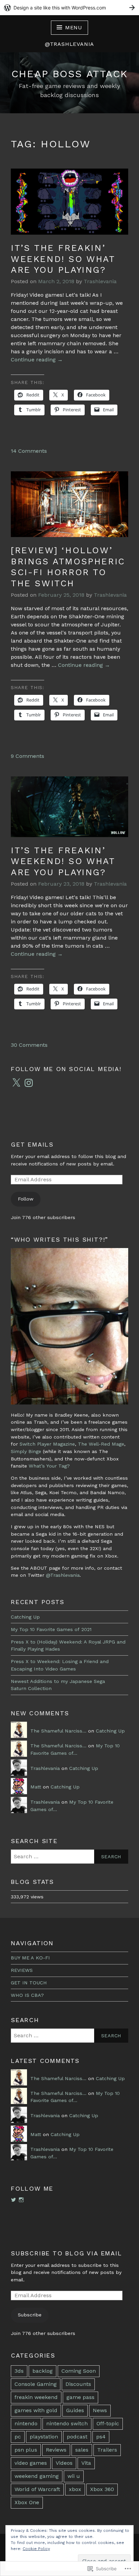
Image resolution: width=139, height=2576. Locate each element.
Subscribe (30, 2315)
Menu (74, 27)
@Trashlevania (63, 1575)
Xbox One (27, 2502)
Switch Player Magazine (47, 1444)
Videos (64, 2463)
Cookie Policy (36, 2549)
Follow (26, 1199)
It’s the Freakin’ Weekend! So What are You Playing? (63, 259)
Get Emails (32, 1144)
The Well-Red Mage (101, 1444)
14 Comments (29, 451)
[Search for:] (69, 1857)
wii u (74, 2476)
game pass (80, 2397)
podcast (77, 2437)
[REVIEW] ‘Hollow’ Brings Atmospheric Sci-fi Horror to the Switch (68, 567)
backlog (43, 2371)
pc (18, 2437)
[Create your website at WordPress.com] (69, 8)
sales (82, 2450)
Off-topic (108, 2423)
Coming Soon (79, 2371)
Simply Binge (26, 1451)
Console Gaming (36, 2384)
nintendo (26, 2423)
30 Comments (29, 1045)
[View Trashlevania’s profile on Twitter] (13, 2200)
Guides (75, 2410)
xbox (75, 2489)
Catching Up (25, 1617)
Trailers (107, 2450)
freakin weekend (36, 2397)
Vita (86, 2463)
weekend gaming (37, 2476)
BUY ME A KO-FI (30, 1958)
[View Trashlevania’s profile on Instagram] (21, 2200)
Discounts (78, 2384)
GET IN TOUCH (29, 1983)
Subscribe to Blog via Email (66, 2253)
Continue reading (37, 360)
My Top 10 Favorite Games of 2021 (51, 1629)
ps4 (101, 2437)
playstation (44, 2437)
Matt (36, 1787)
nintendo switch (67, 2423)
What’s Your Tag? (49, 1466)
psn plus (26, 2450)
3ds (19, 2371)
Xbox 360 (102, 2489)
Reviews (56, 2450)
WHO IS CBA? (27, 1995)
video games (31, 2463)
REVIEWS (22, 1970)
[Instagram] (29, 1083)
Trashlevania (100, 281)
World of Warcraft (37, 2489)
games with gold (36, 2410)
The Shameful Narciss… (58, 1731)
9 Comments (27, 756)
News (100, 2410)
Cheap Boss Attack (70, 74)
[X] (16, 1083)
